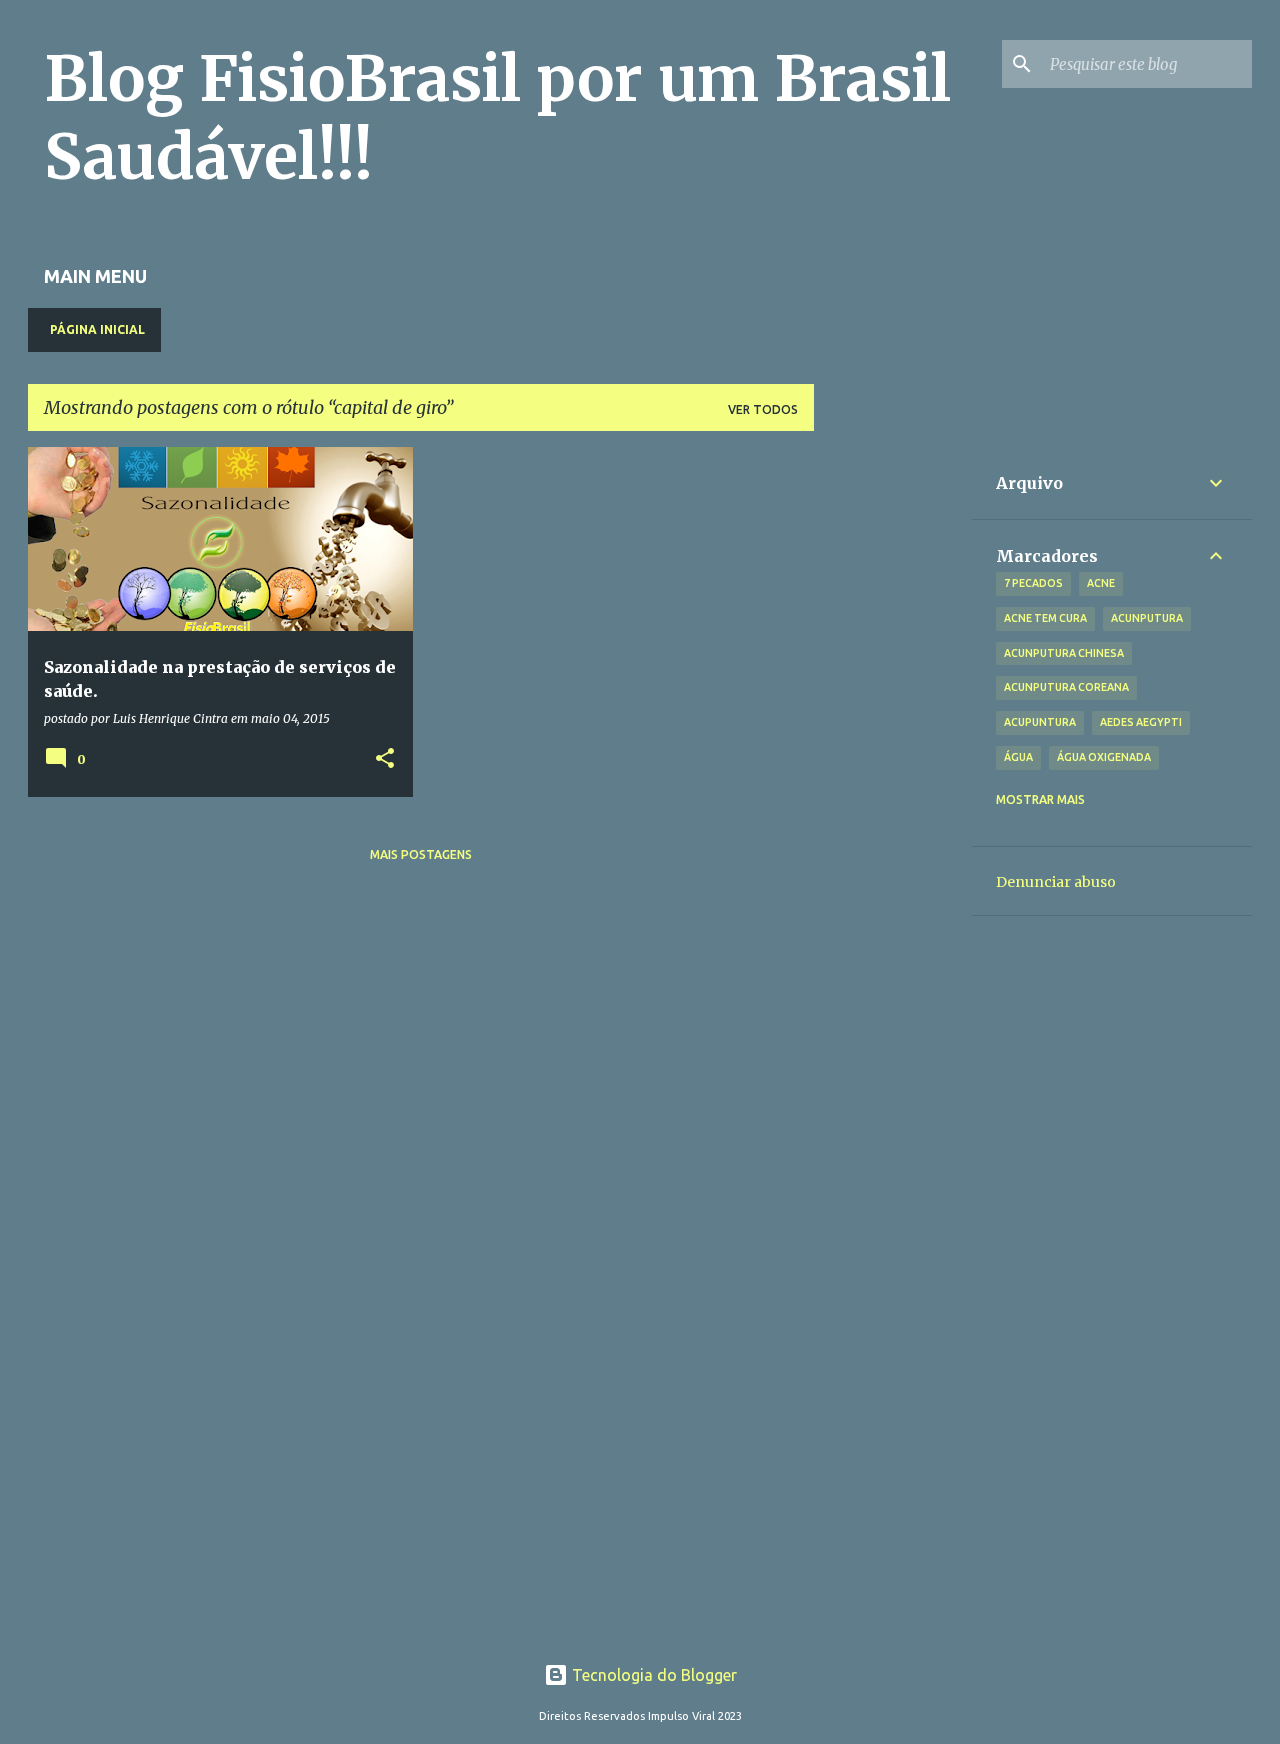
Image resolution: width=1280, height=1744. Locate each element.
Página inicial (97, 329)
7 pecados (1033, 583)
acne (1101, 583)
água (1018, 757)
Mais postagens (421, 854)
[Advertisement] (893, 747)
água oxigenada (1104, 757)
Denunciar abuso (1056, 882)
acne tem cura (1045, 618)
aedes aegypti (1141, 722)
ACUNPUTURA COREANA (1066, 687)
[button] (385, 759)
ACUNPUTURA (1147, 618)
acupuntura (1040, 722)
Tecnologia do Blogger (652, 1675)
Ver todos (763, 409)
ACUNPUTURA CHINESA (1064, 653)
